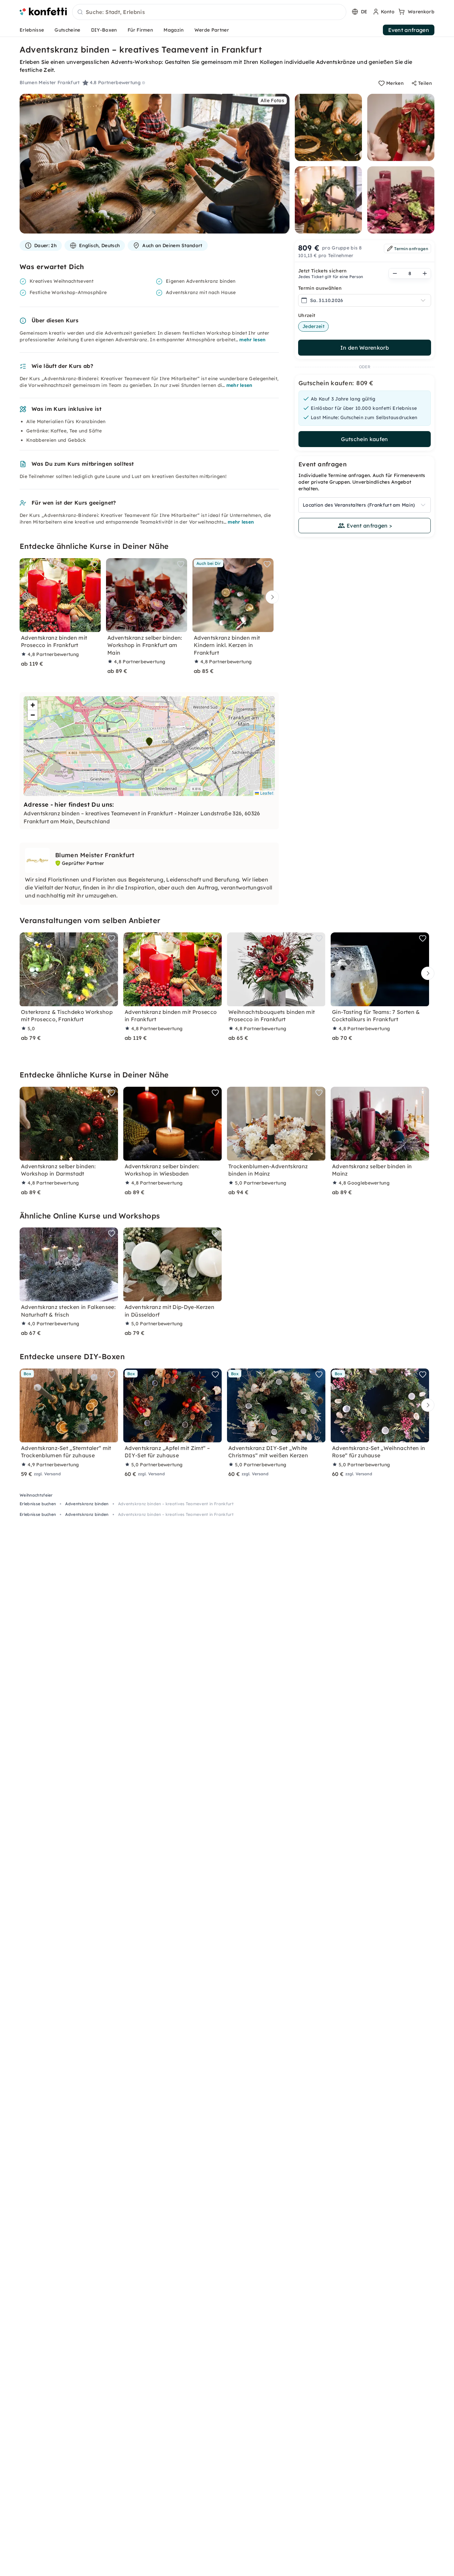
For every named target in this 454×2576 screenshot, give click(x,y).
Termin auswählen (320, 288)
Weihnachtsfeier (36, 1495)
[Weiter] (271, 597)
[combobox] (209, 12)
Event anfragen (409, 30)
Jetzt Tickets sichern (323, 271)
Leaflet (266, 793)
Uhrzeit (307, 315)
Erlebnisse (32, 30)
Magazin (173, 30)
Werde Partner (212, 30)
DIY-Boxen (104, 30)
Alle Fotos (272, 100)
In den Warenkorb (365, 348)
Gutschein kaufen (364, 439)
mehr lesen (252, 340)
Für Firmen (140, 30)
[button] (149, 742)
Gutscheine (67, 30)
